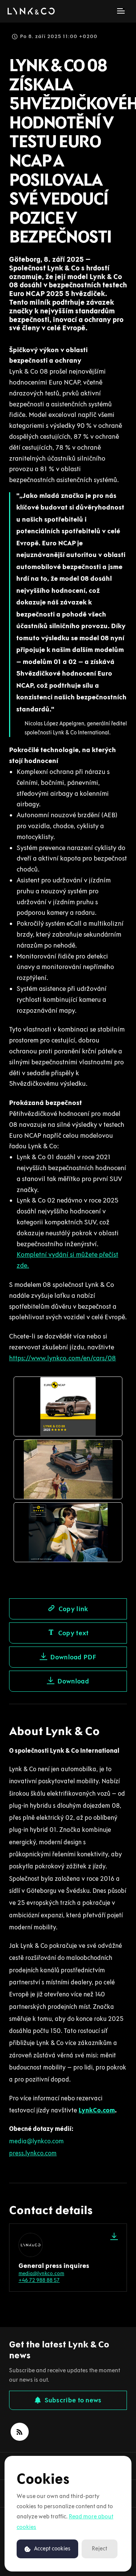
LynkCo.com (97, 2110)
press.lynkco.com (33, 2153)
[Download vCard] (114, 2236)
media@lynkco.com (41, 2273)
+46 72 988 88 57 (39, 2280)
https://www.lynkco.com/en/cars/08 (63, 1358)
